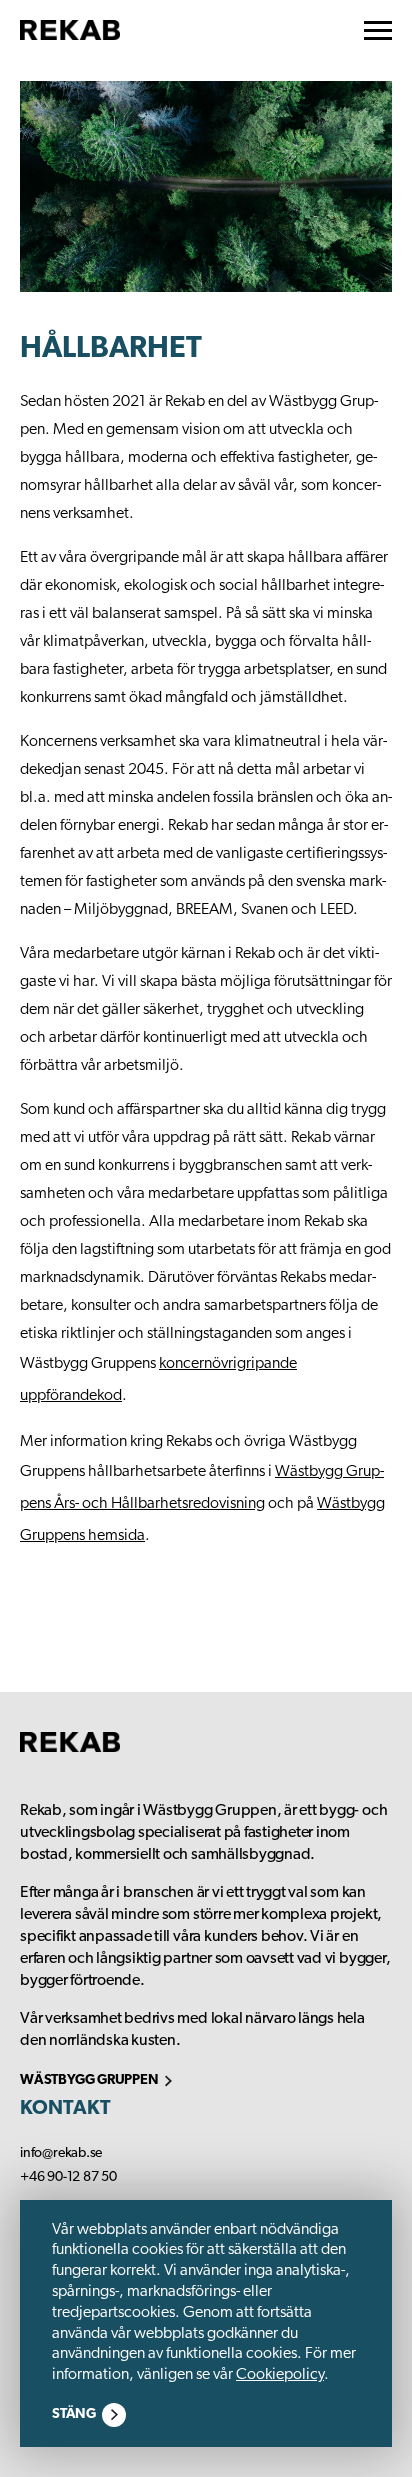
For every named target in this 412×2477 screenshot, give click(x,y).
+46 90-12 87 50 (68, 2177)
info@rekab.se (61, 2153)
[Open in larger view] (206, 186)
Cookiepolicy (280, 2375)
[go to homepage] (70, 30)
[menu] (378, 30)
